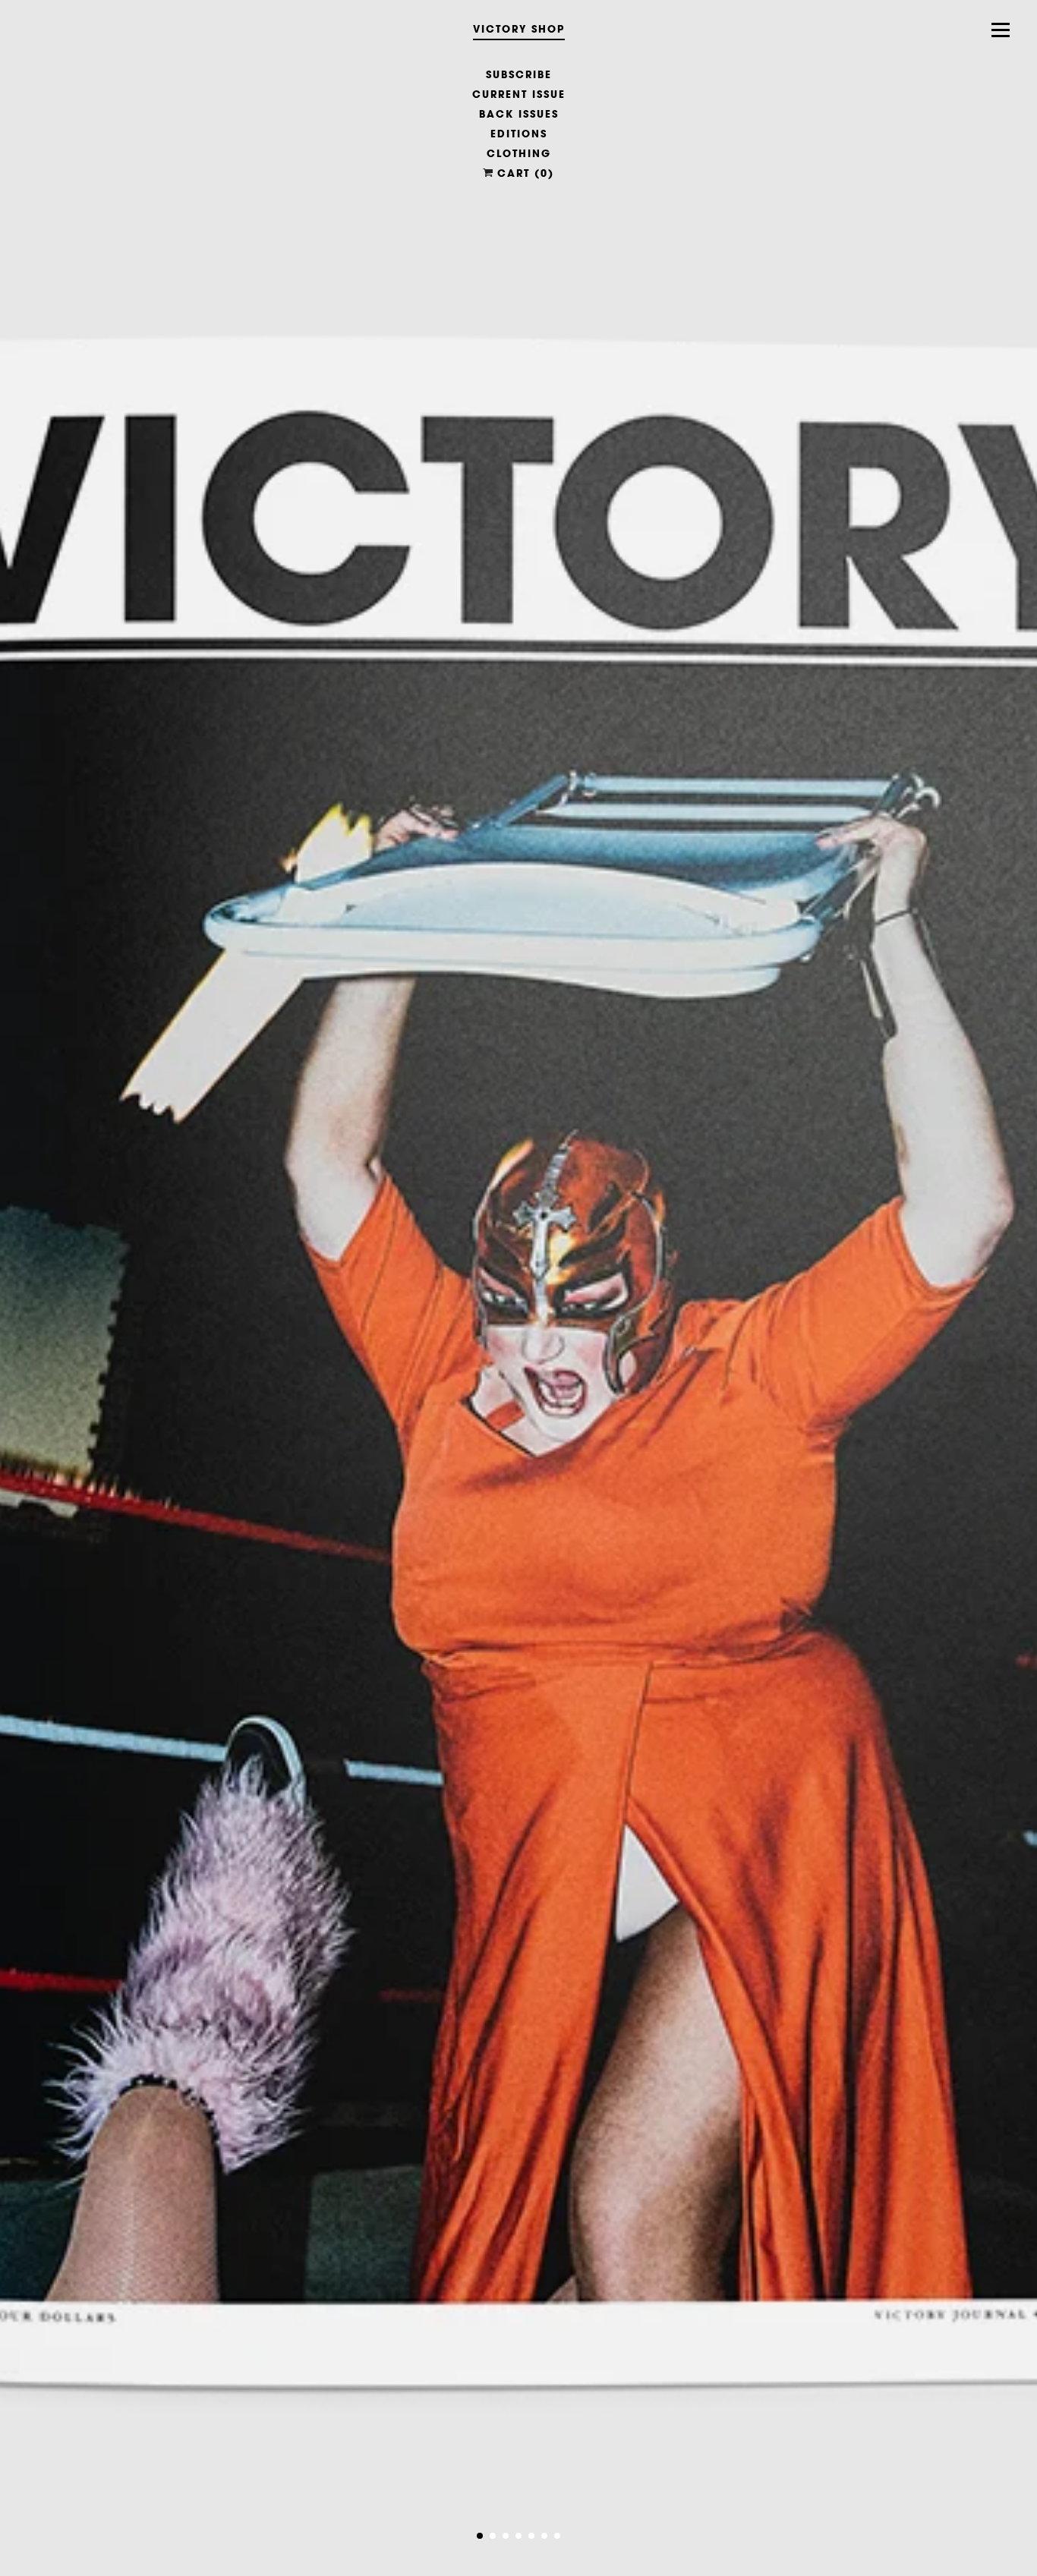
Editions (519, 134)
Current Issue (519, 94)
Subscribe (519, 74)
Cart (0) (523, 173)
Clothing (519, 153)
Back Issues (519, 114)
